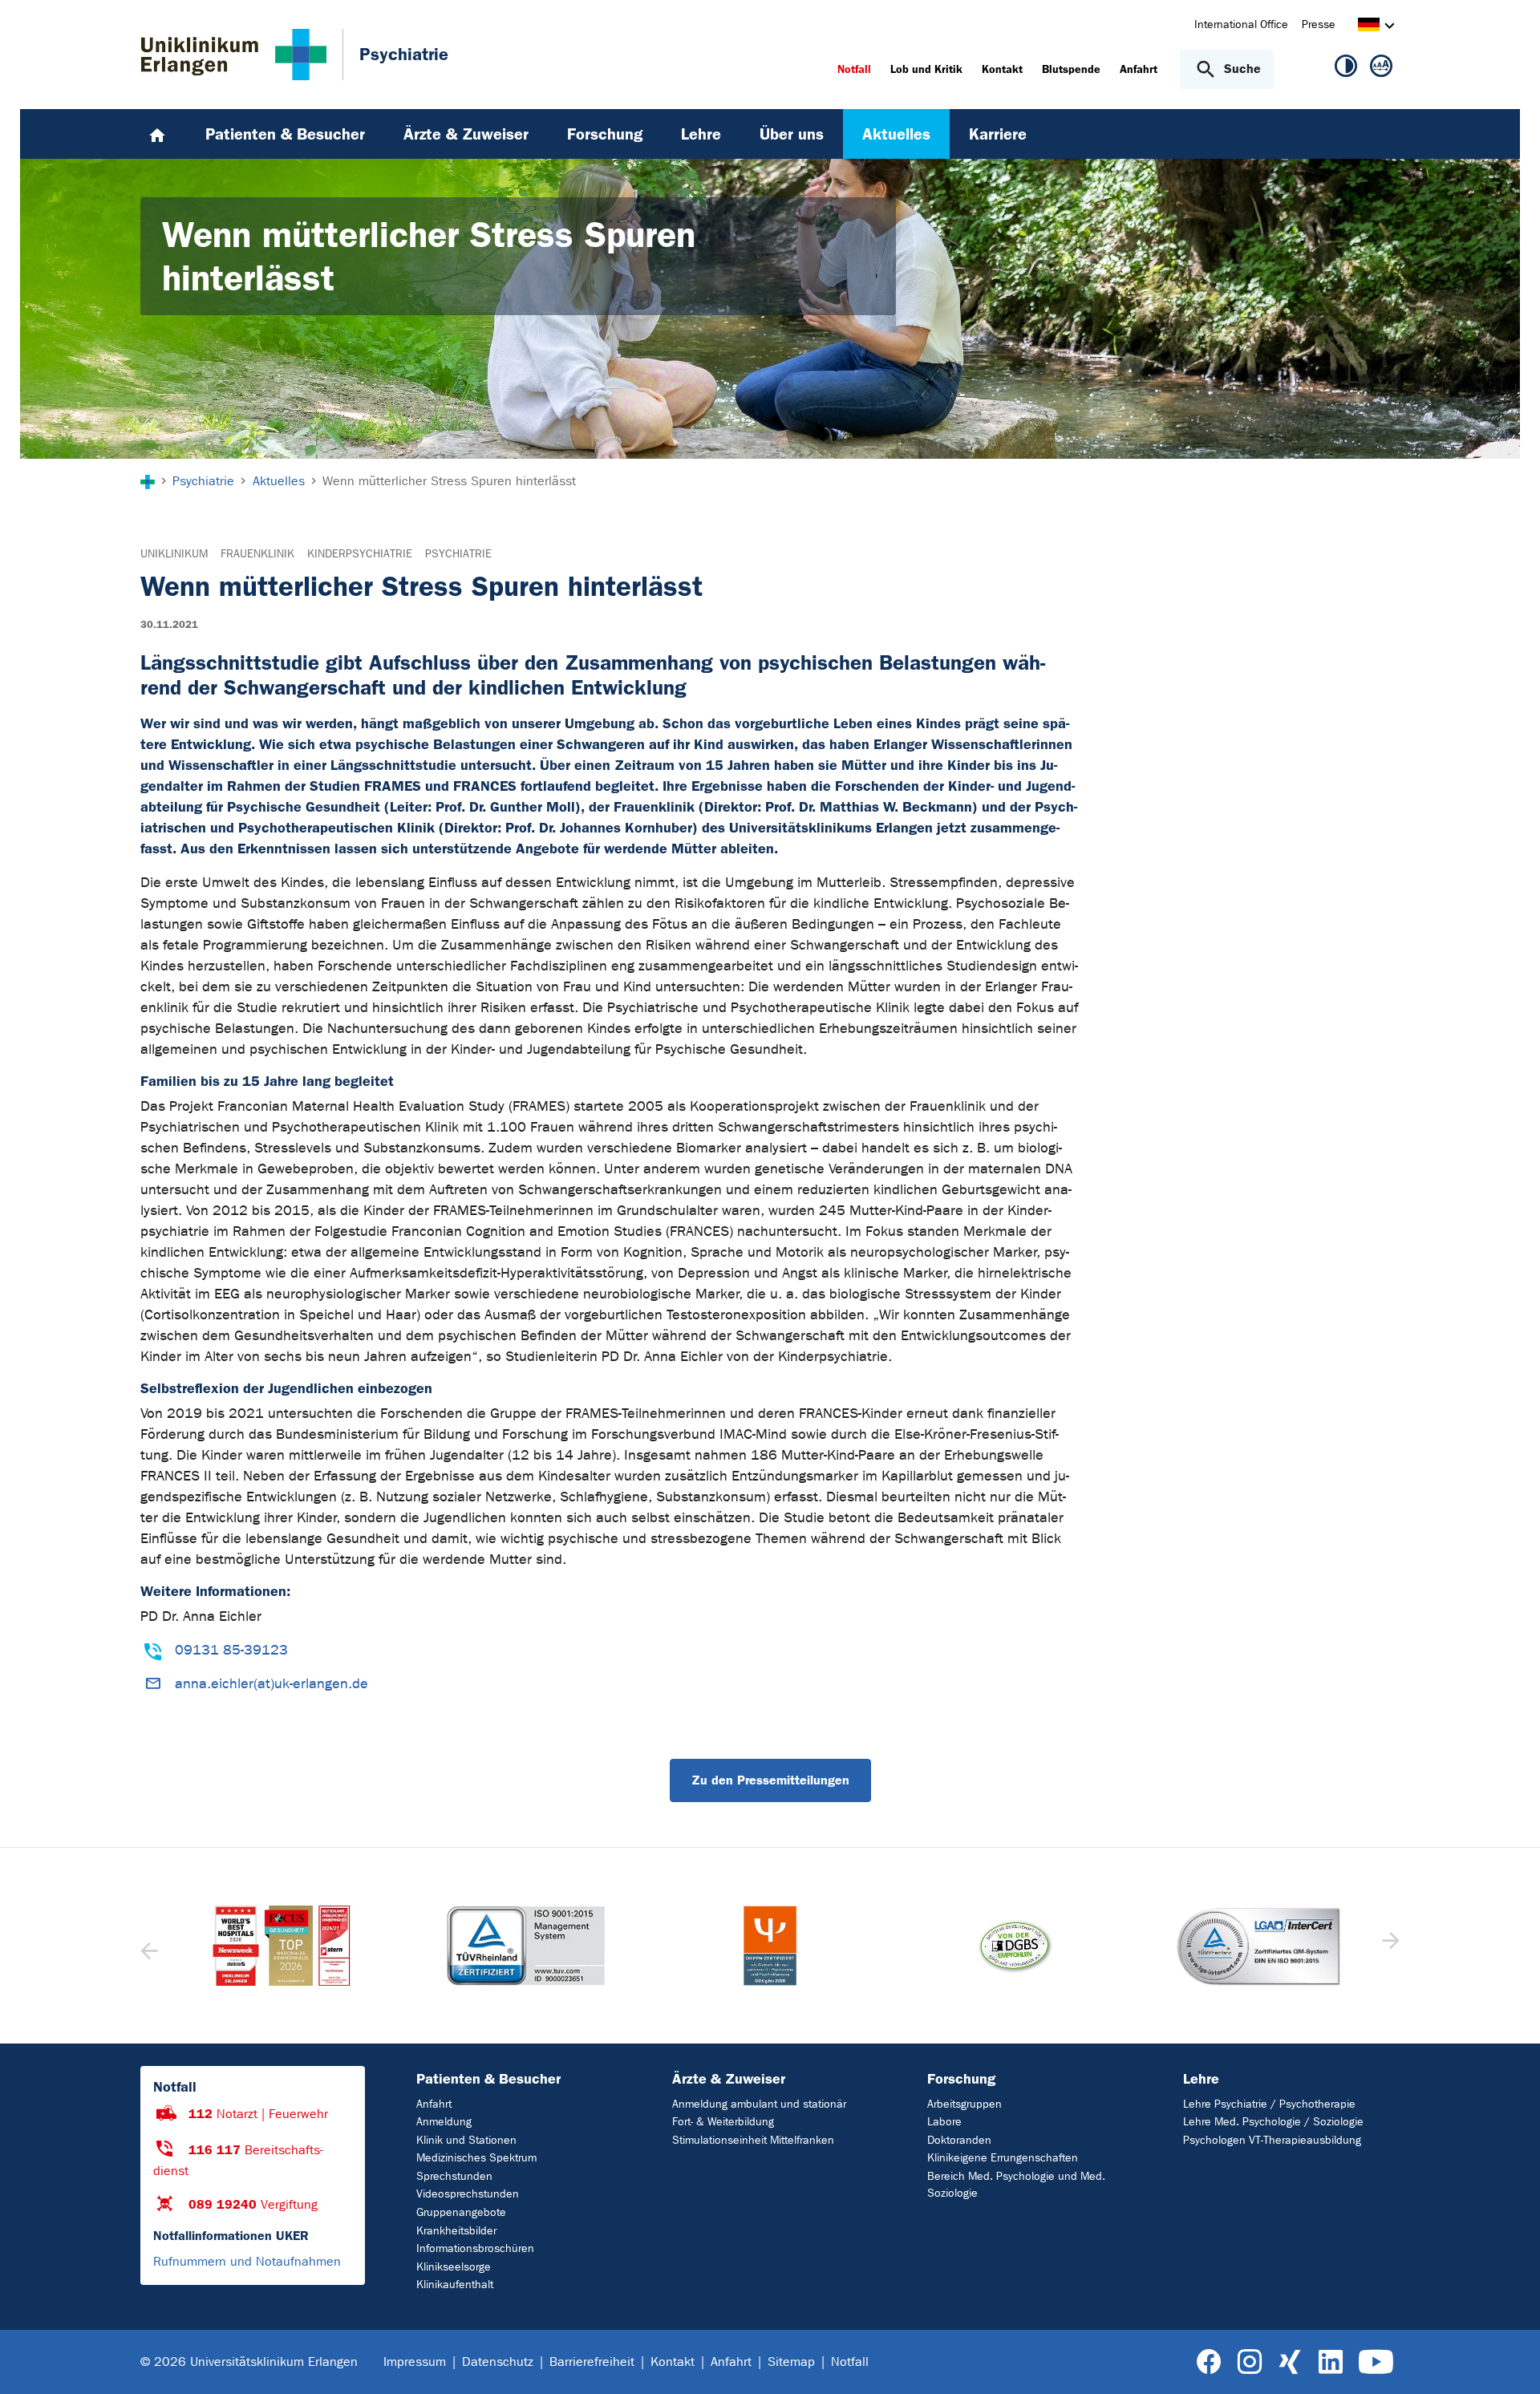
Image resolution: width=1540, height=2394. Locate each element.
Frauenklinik (257, 554)
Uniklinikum (174, 554)
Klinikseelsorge (454, 2267)
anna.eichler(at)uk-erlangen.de (272, 1684)
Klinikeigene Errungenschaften (1003, 2158)
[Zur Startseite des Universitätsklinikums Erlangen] (234, 55)
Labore (944, 2122)
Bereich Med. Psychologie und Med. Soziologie (1016, 2185)
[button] (1389, 1946)
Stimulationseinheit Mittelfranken (753, 2140)
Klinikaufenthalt (455, 2285)
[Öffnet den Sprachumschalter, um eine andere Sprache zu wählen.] (1369, 27)
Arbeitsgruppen (965, 2104)
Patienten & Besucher (488, 2079)
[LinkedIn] (1330, 2362)
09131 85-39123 (231, 1650)
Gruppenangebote (461, 2212)
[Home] (157, 134)
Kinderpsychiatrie (360, 554)
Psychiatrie (458, 554)
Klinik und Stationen (466, 2140)
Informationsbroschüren (475, 2248)
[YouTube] (1376, 2362)
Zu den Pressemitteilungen (770, 1780)
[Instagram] (1250, 2362)
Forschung (961, 2079)
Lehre (1201, 2079)
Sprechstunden (454, 2176)
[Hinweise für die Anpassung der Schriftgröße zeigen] (1381, 69)
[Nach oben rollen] (1508, 2361)
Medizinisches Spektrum (476, 2158)
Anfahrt (434, 2104)
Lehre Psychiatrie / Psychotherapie (1269, 2104)
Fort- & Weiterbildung (723, 2122)
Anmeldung (444, 2122)
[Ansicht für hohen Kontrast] (1346, 69)
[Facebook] (1209, 2362)
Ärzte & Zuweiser (729, 2079)
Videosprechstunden (468, 2194)
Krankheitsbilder (456, 2231)
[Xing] (1290, 2362)
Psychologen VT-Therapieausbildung (1272, 2140)
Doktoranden (959, 2140)
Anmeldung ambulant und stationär (759, 2104)
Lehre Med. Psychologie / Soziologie (1273, 2122)
